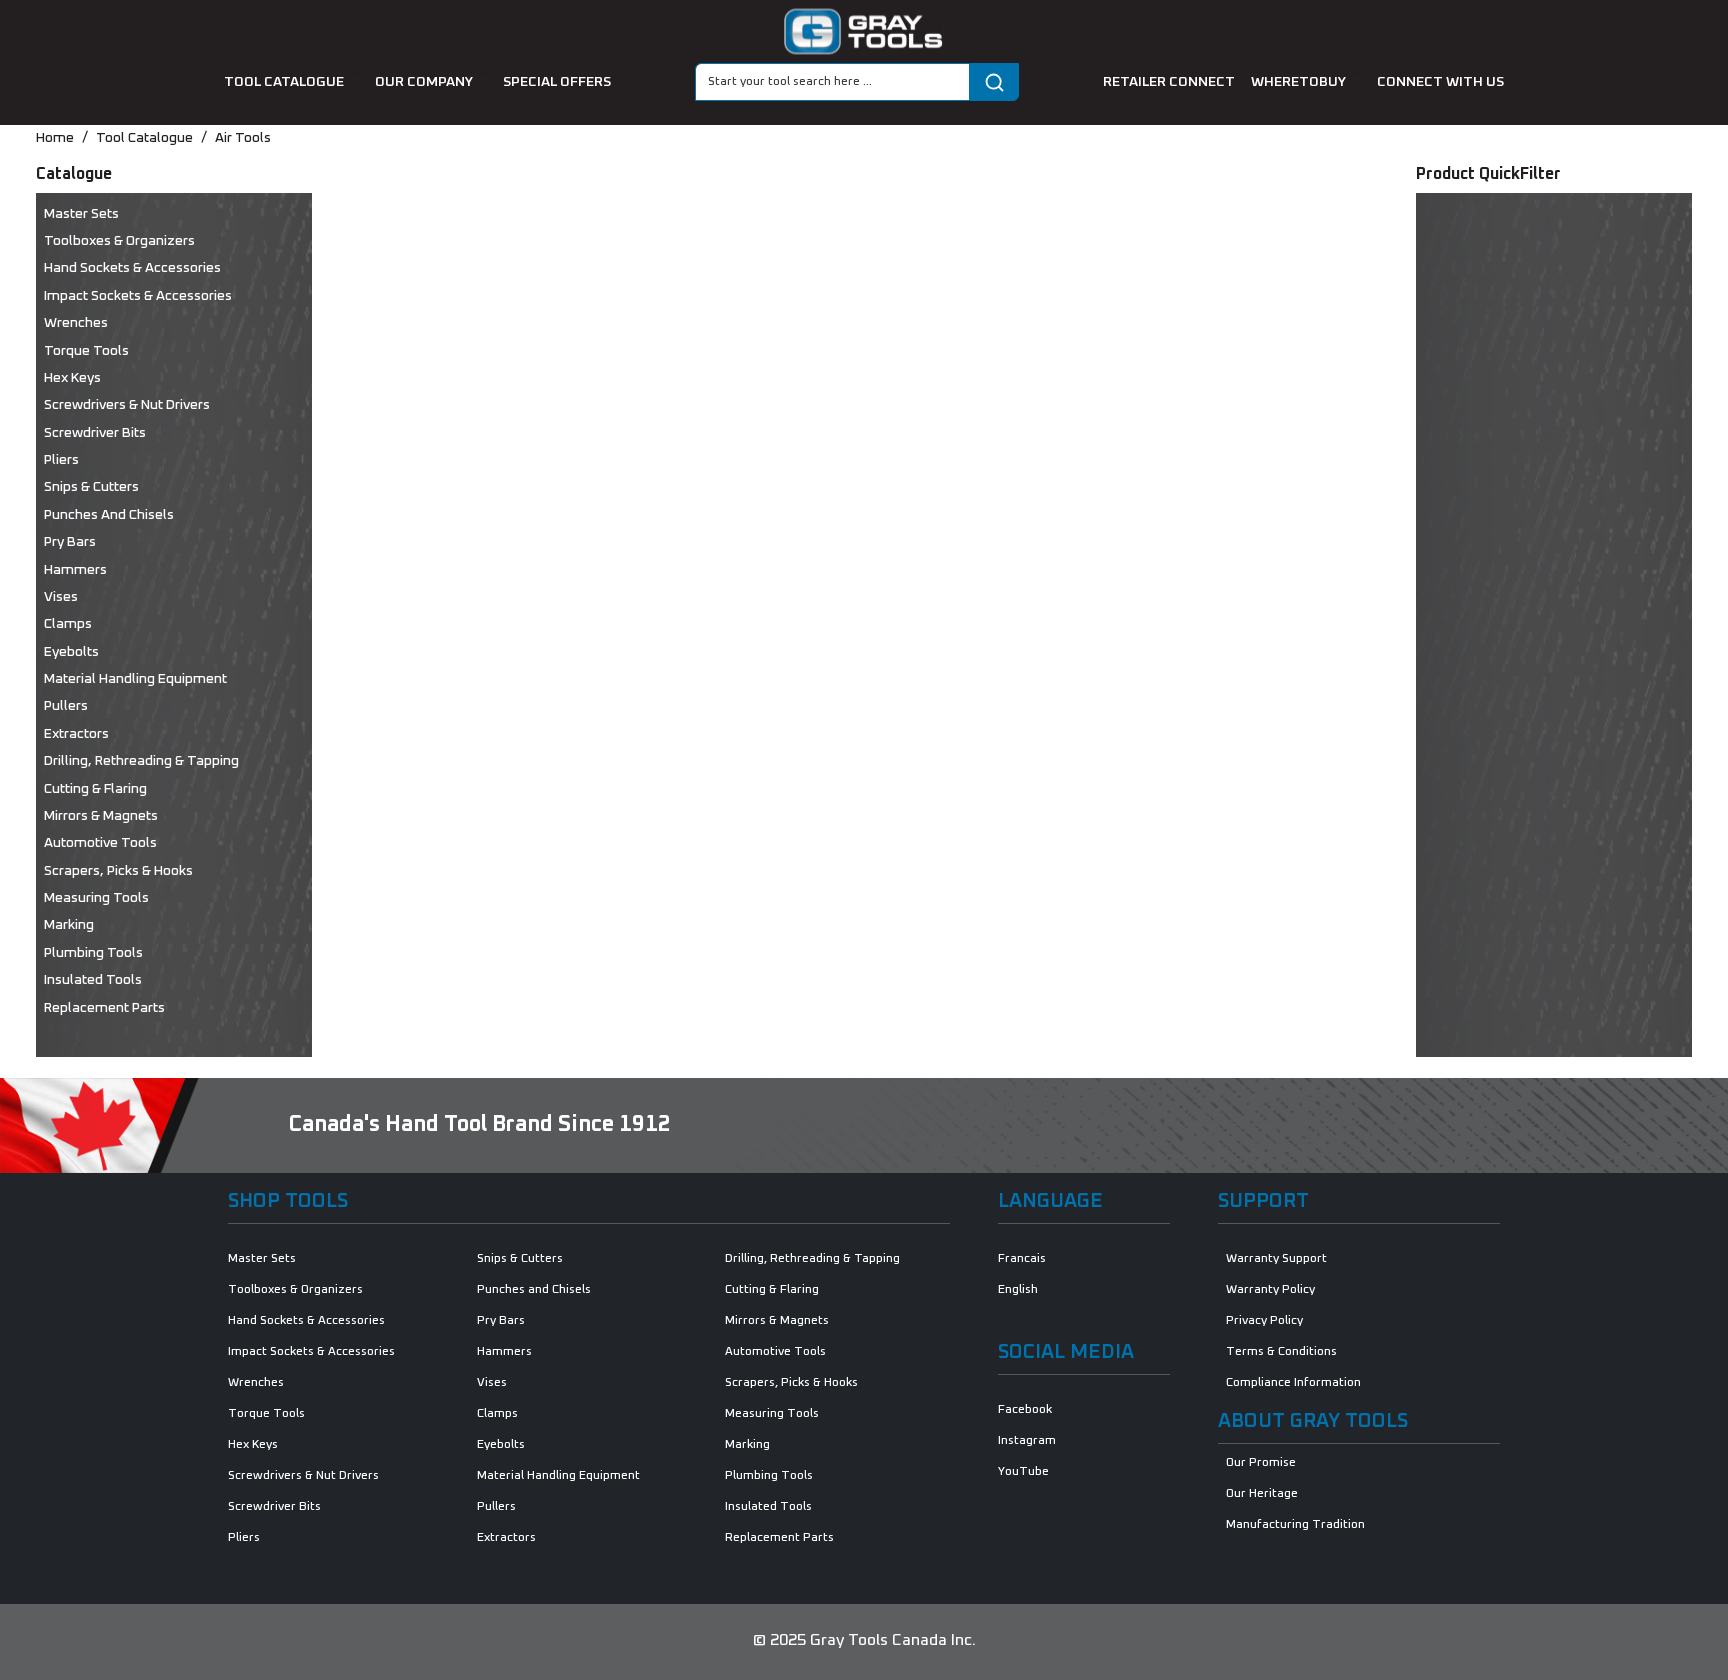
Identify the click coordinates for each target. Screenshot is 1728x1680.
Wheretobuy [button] (1300, 82)
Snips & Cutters (91, 487)
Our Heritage (1262, 1494)
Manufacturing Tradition (1295, 1525)
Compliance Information (1293, 1383)
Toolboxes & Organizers (119, 241)
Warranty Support (1276, 1259)
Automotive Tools (100, 843)
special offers (557, 82)
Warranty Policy (1270, 1290)
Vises (61, 597)
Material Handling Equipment (135, 679)
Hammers (75, 570)
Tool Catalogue (144, 138)
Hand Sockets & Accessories (132, 268)
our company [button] (425, 82)
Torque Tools (86, 351)
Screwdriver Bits (95, 433)
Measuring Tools (96, 898)
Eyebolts (71, 652)
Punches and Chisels (109, 515)
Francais (1022, 1259)
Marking (69, 925)
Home (55, 138)
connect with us (1440, 82)
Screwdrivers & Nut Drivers (127, 405)
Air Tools (243, 138)
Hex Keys (72, 378)
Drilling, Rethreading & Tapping (141, 761)
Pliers (61, 460)
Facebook (1025, 1410)
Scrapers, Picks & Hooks (118, 871)
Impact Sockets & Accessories (138, 296)
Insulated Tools (93, 980)
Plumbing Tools (93, 953)
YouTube (1023, 1472)
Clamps (68, 624)
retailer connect (1169, 82)
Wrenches (76, 323)
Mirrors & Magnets (101, 816)
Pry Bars (70, 542)
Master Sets (81, 214)
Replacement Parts (104, 1008)
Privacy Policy (1264, 1321)
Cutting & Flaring (95, 789)
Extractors (76, 734)
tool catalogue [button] (285, 82)
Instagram (1027, 1441)
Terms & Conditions (1281, 1352)
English (1018, 1290)
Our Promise (1261, 1463)
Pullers (66, 706)
